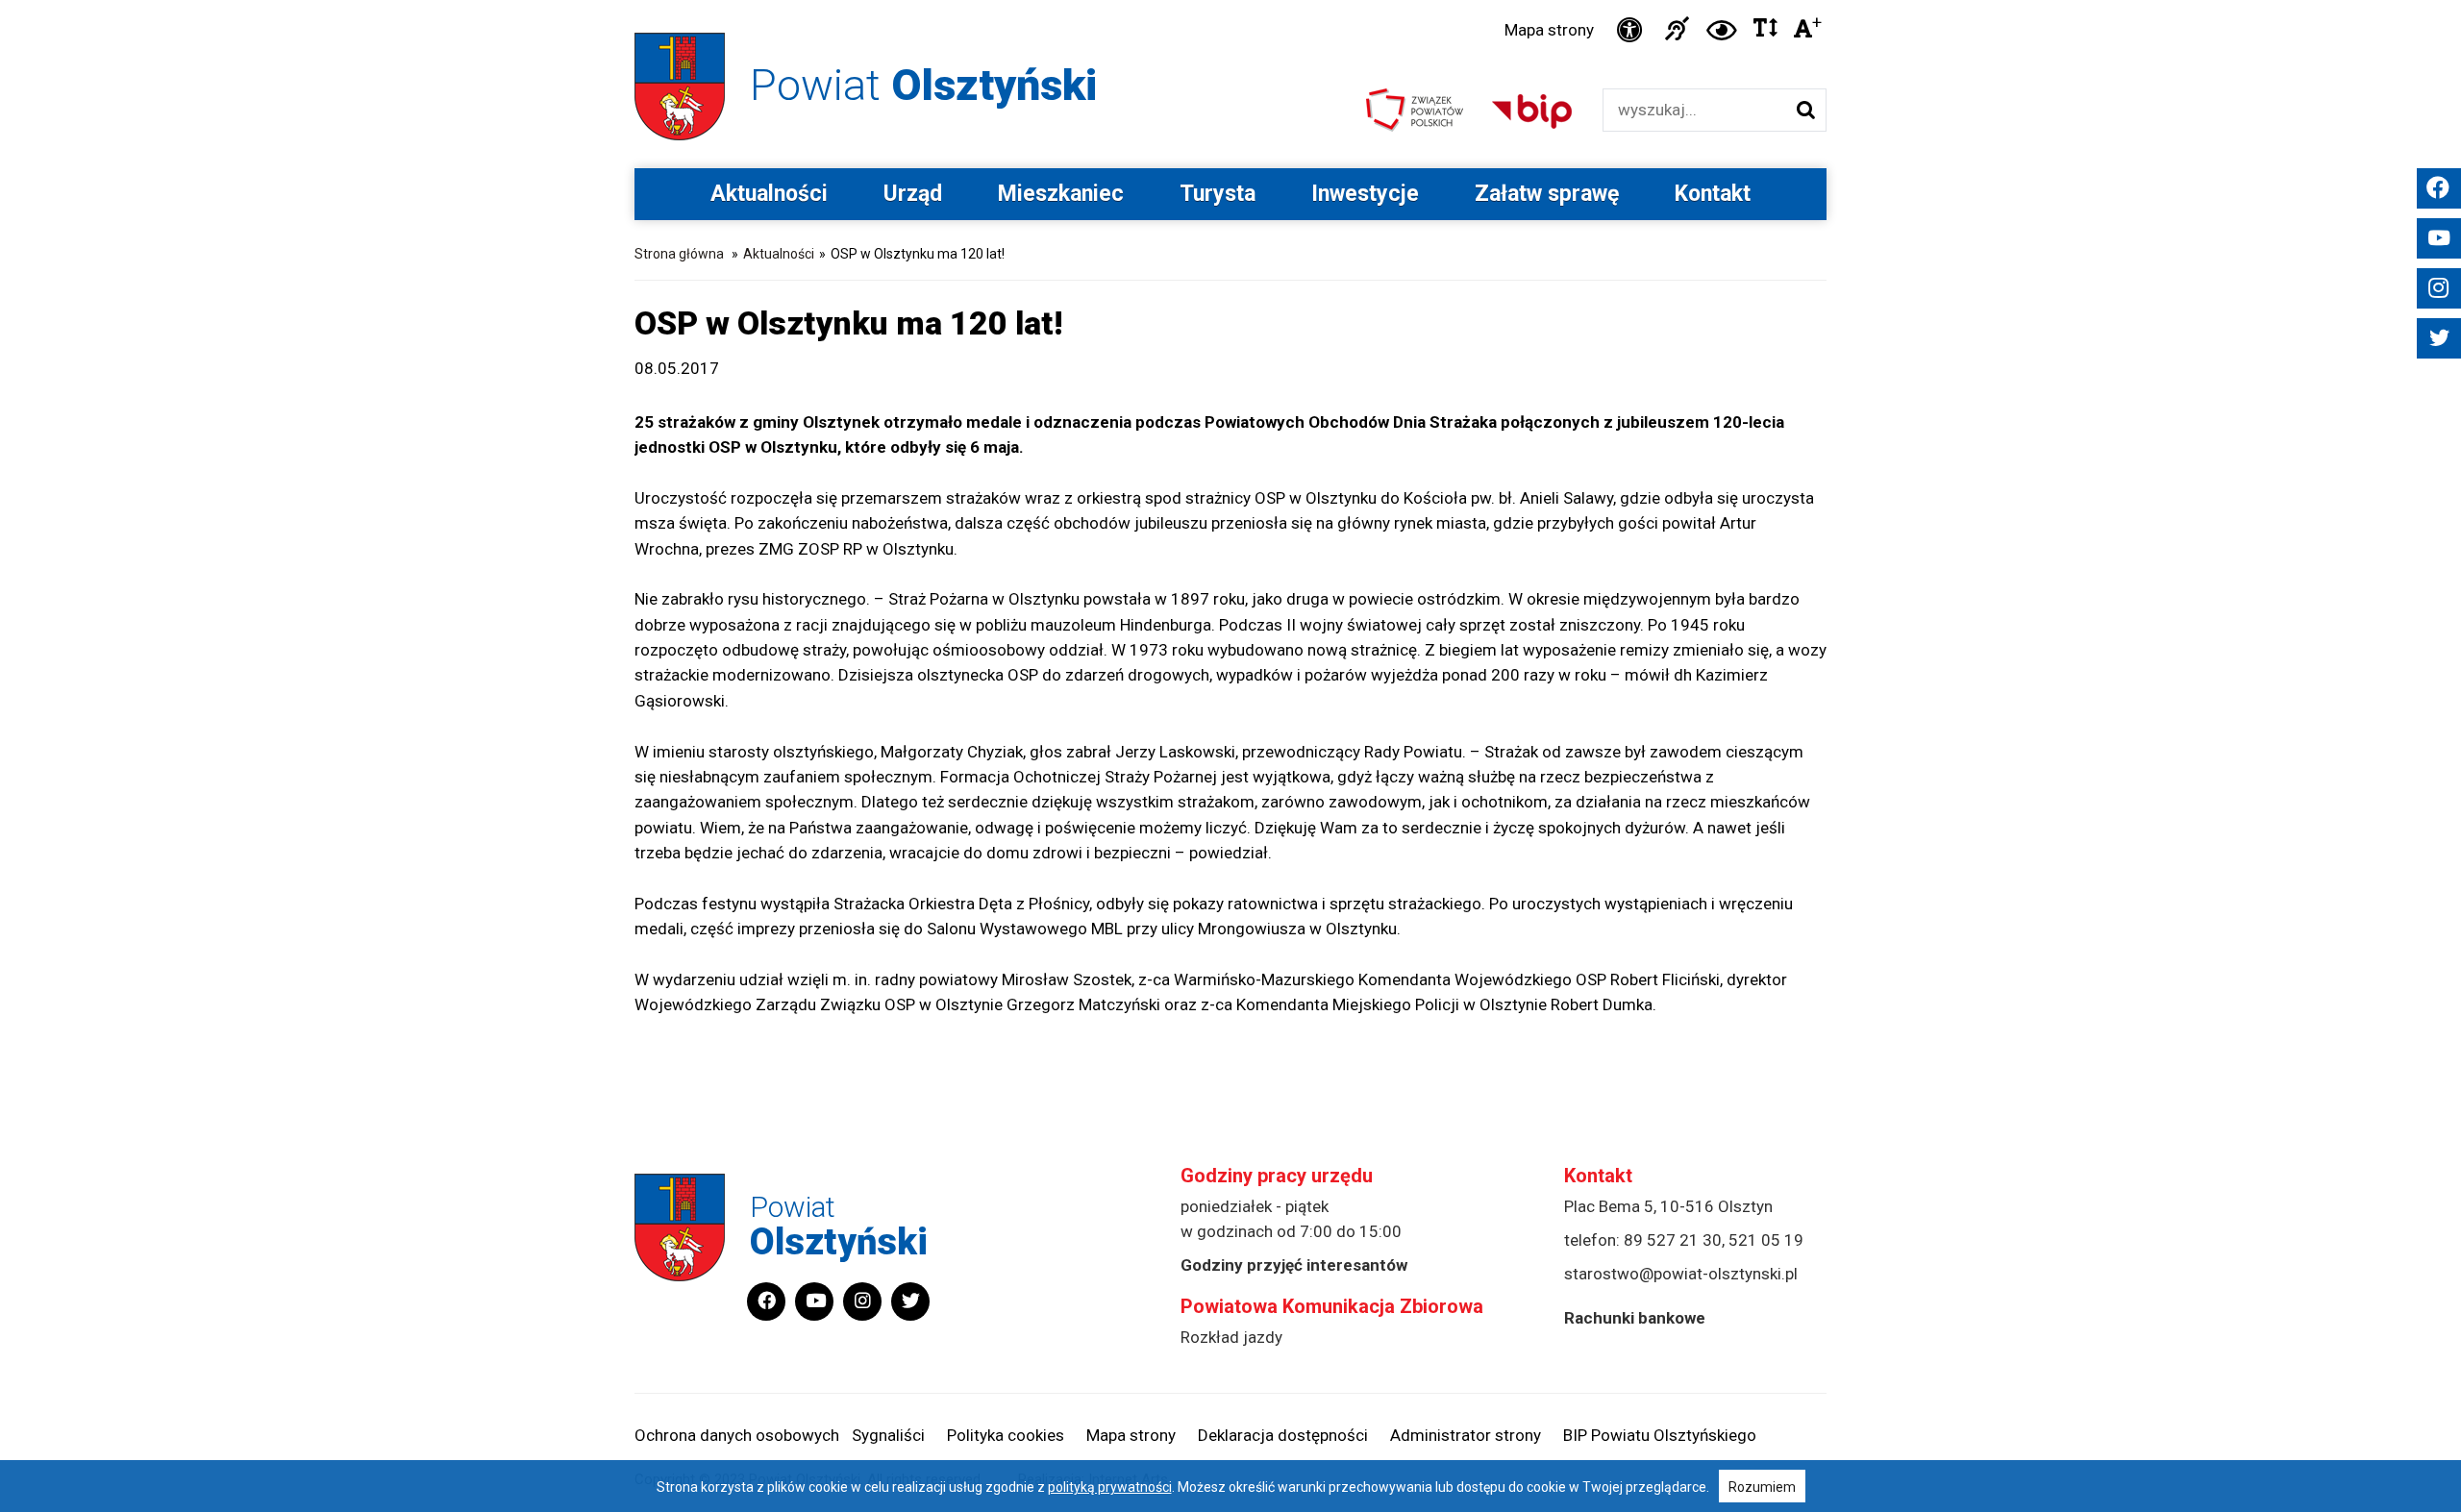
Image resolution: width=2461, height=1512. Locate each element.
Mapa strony (1549, 30)
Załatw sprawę (1547, 194)
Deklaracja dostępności (1283, 1435)
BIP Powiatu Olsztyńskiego (1660, 1435)
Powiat (923, 85)
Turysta (1218, 194)
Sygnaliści (888, 1435)
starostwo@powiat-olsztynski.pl (1681, 1274)
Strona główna (679, 254)
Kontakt (1713, 194)
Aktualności (769, 194)
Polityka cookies (1006, 1435)
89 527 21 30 (1673, 1240)
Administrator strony (1466, 1435)
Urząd (913, 194)
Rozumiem (1762, 1487)
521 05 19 (1766, 1240)
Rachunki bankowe (1635, 1318)
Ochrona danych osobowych (737, 1435)
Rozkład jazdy (1231, 1337)
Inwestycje (1365, 194)
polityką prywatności (1110, 1487)
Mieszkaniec (1061, 194)
